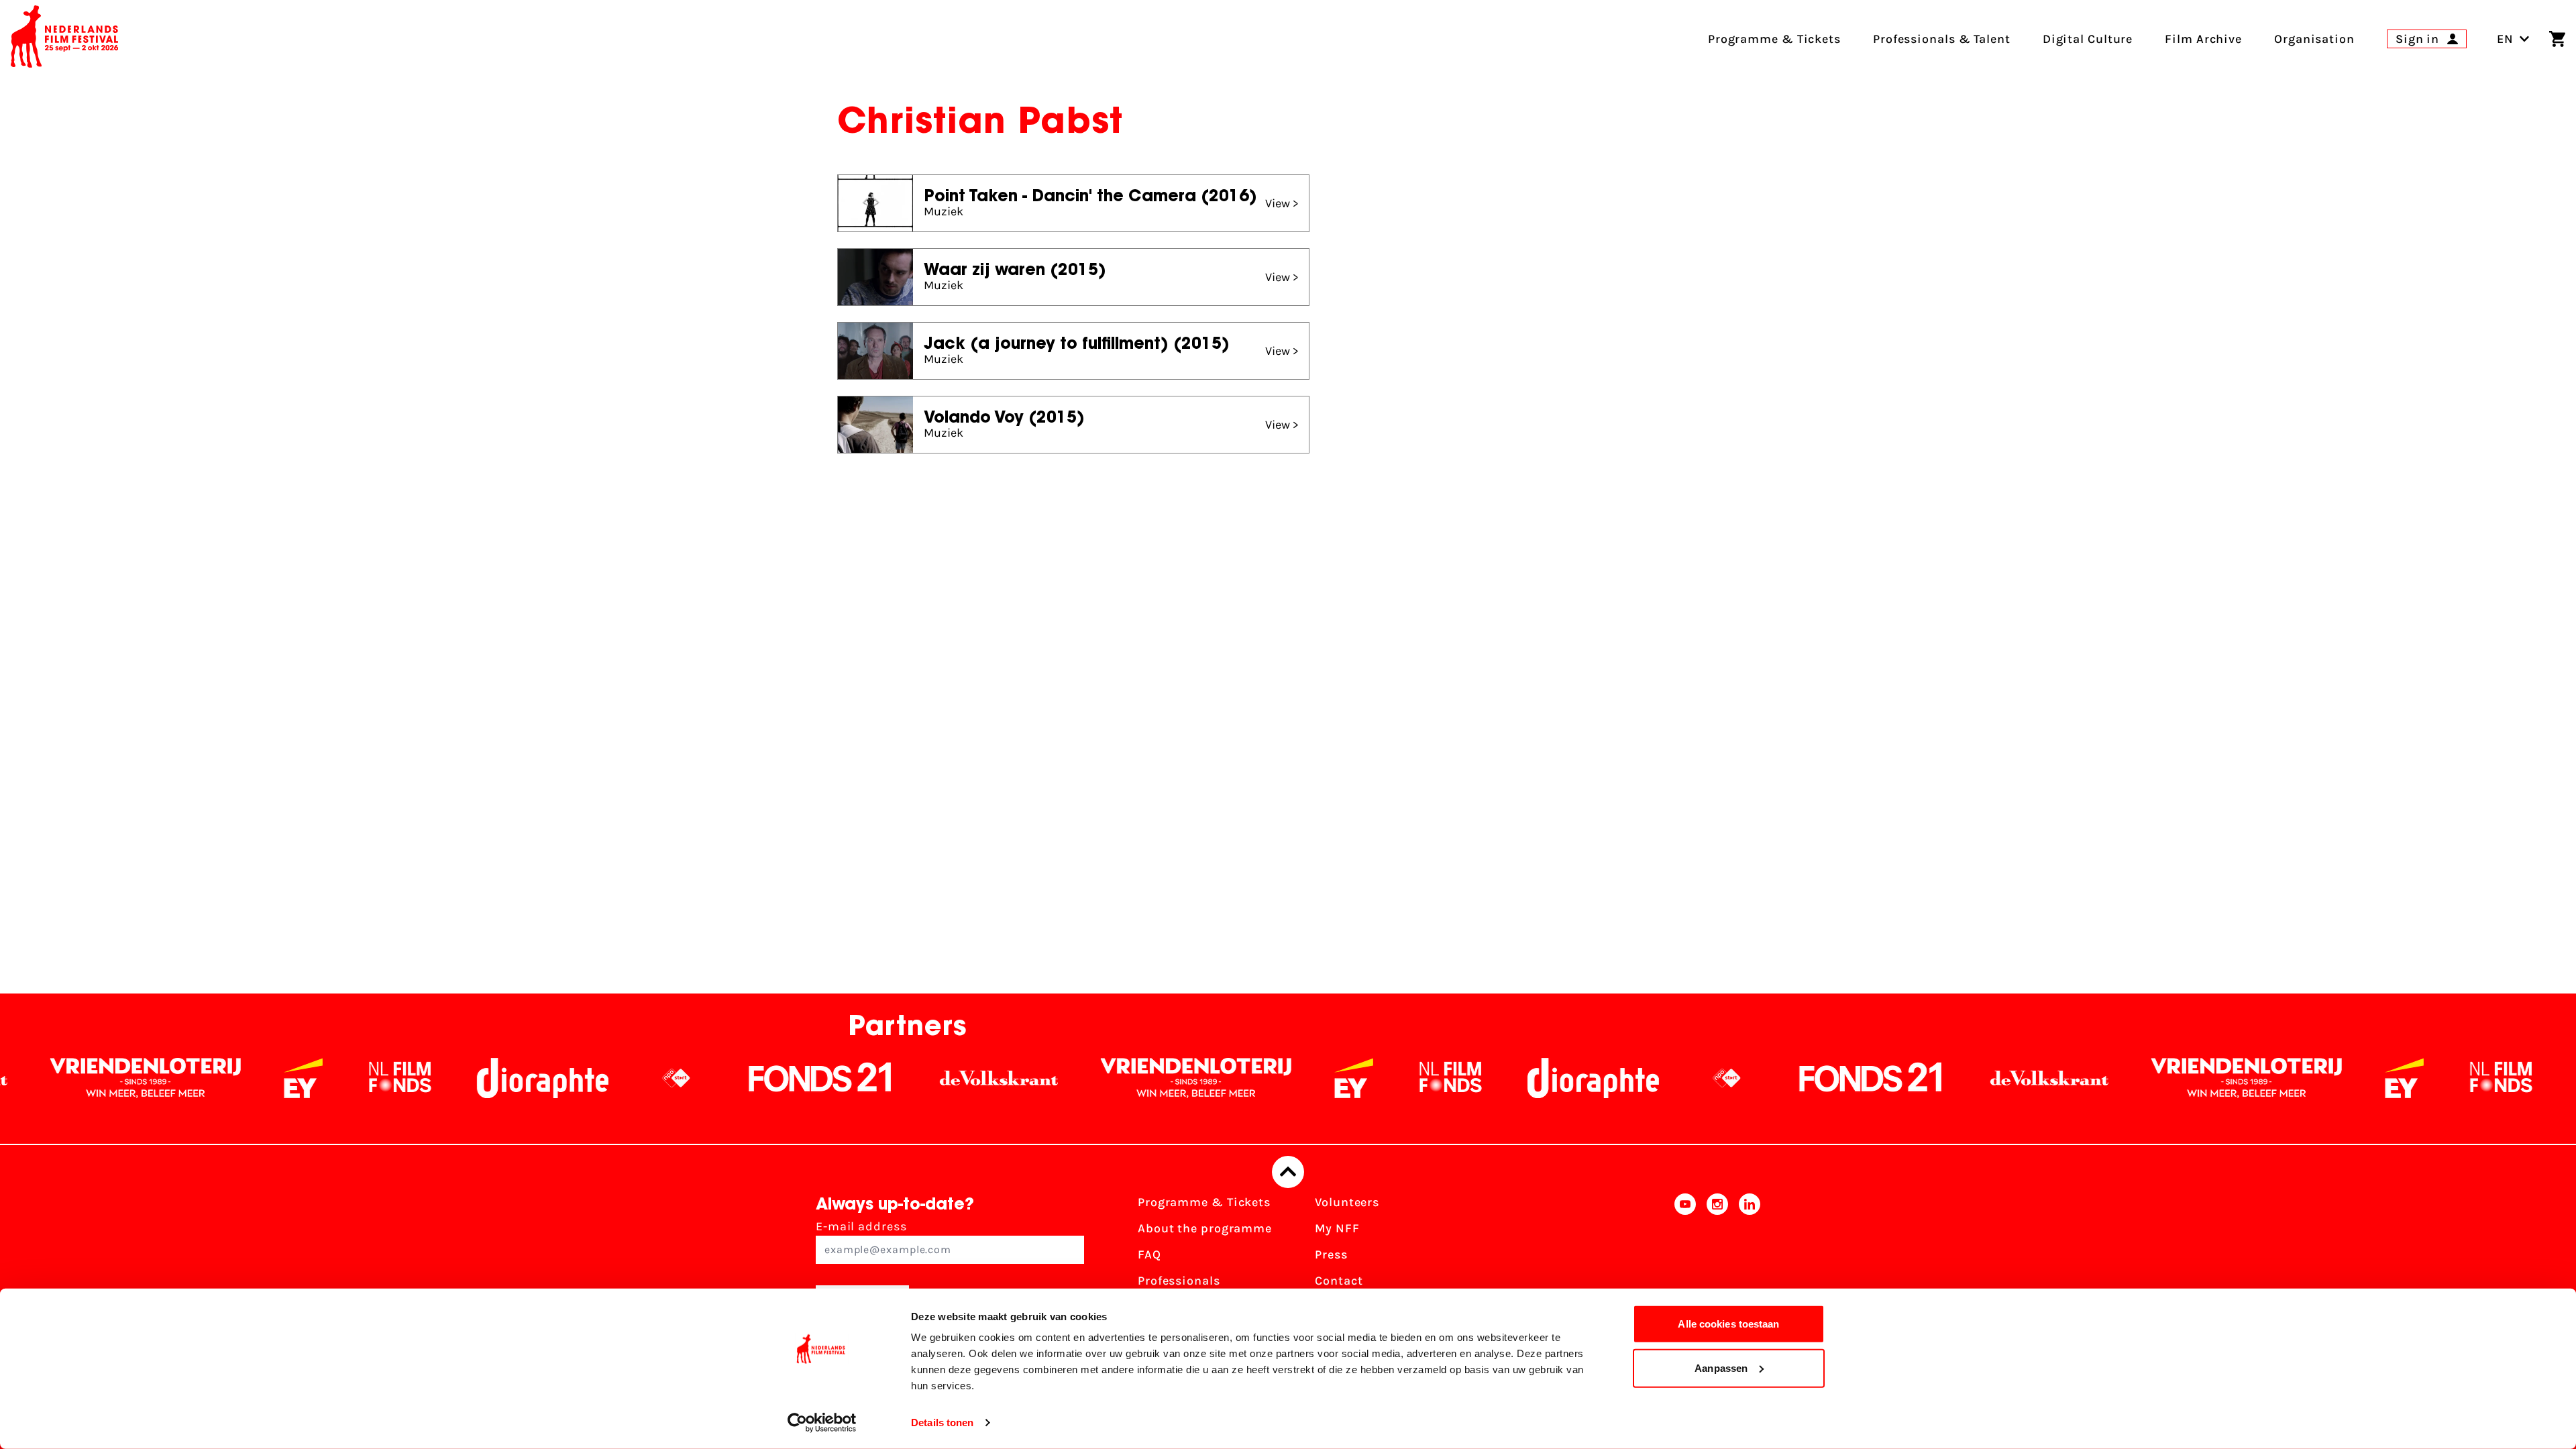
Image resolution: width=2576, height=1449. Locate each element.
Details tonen (942, 1423)
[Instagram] (1717, 1259)
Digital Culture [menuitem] (2088, 39)
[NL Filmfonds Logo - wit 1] (260, 1078)
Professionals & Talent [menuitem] (1942, 39)
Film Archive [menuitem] (2203, 39)
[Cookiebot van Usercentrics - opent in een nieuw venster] (822, 1423)
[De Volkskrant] (859, 1078)
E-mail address (861, 1226)
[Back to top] (1288, 1172)
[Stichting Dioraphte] (403, 1078)
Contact (1339, 1281)
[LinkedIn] (1750, 1259)
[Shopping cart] (2557, 39)
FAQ (1149, 1254)
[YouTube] (1685, 1259)
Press (1331, 1254)
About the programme (1205, 1228)
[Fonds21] (681, 1078)
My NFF (1337, 1228)
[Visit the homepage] (64, 39)
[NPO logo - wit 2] (537, 1078)
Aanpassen (1721, 1367)
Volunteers (1347, 1202)
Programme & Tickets (1204, 1202)
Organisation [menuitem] (2314, 39)
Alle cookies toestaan (1728, 1324)
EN (2505, 39)
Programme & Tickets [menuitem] (1774, 39)
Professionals (1179, 1281)
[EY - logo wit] (164, 1078)
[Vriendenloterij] (1057, 1078)
